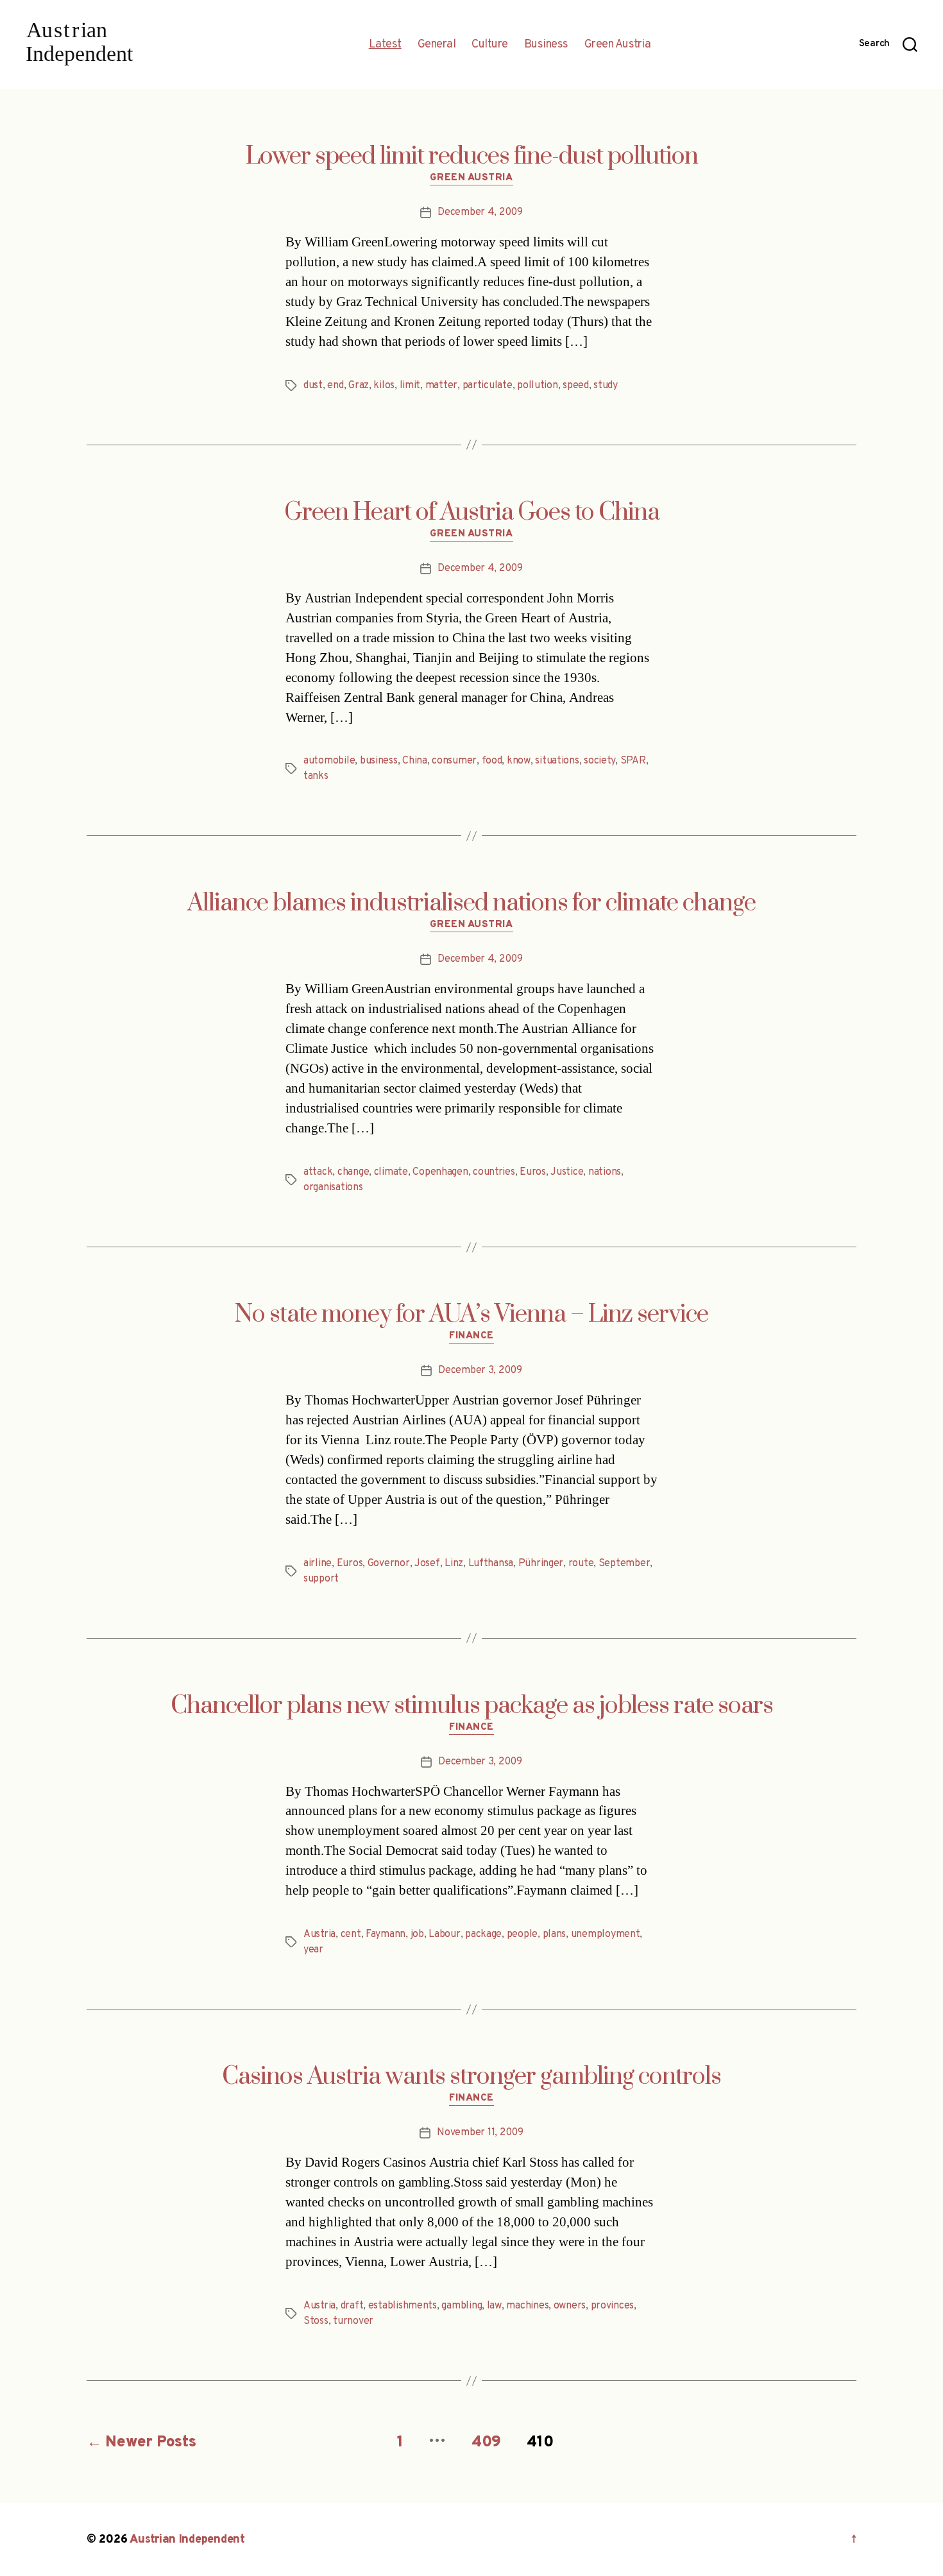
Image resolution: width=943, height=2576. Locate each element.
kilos (384, 386)
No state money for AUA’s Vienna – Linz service (471, 1315)
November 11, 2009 (480, 2133)
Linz (454, 1564)
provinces (613, 2306)
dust (313, 386)
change (353, 1172)
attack (318, 1172)
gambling (462, 2306)
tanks (316, 776)
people (522, 1934)
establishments (403, 2306)
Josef (427, 1564)
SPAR (633, 761)
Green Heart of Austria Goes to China (472, 513)
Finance (471, 1336)
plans (555, 1934)
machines (527, 2306)
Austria (319, 1934)
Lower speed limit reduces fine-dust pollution (472, 157)
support (321, 1579)
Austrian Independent (187, 2540)
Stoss (316, 2321)
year (313, 1950)
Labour (444, 1934)
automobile (329, 761)
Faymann (386, 1934)
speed (576, 386)
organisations (333, 1188)
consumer (454, 761)
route (581, 1564)
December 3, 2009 (480, 1370)
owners (570, 2306)
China (415, 761)
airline (318, 1564)
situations (557, 761)
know (519, 761)
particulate (488, 386)
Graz (359, 386)
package (483, 1934)
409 (486, 2443)
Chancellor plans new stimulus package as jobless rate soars (472, 1706)
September (624, 1564)
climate (391, 1172)
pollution (538, 386)
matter (441, 386)
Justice (567, 1172)
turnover (353, 2321)
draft (352, 2306)
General (437, 45)
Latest (385, 45)
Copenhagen (440, 1172)
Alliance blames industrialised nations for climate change (471, 903)
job (417, 1934)
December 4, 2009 (480, 212)
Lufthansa (491, 1564)
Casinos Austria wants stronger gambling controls (471, 2077)
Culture (490, 45)
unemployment (606, 1934)
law (494, 2306)
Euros (533, 1172)
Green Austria (618, 45)
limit (410, 386)
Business (546, 45)
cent (351, 1934)
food (492, 761)
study (606, 386)
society (599, 761)
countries (494, 1172)
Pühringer (541, 1564)
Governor (389, 1564)
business (379, 761)
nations (605, 1172)
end (335, 386)
